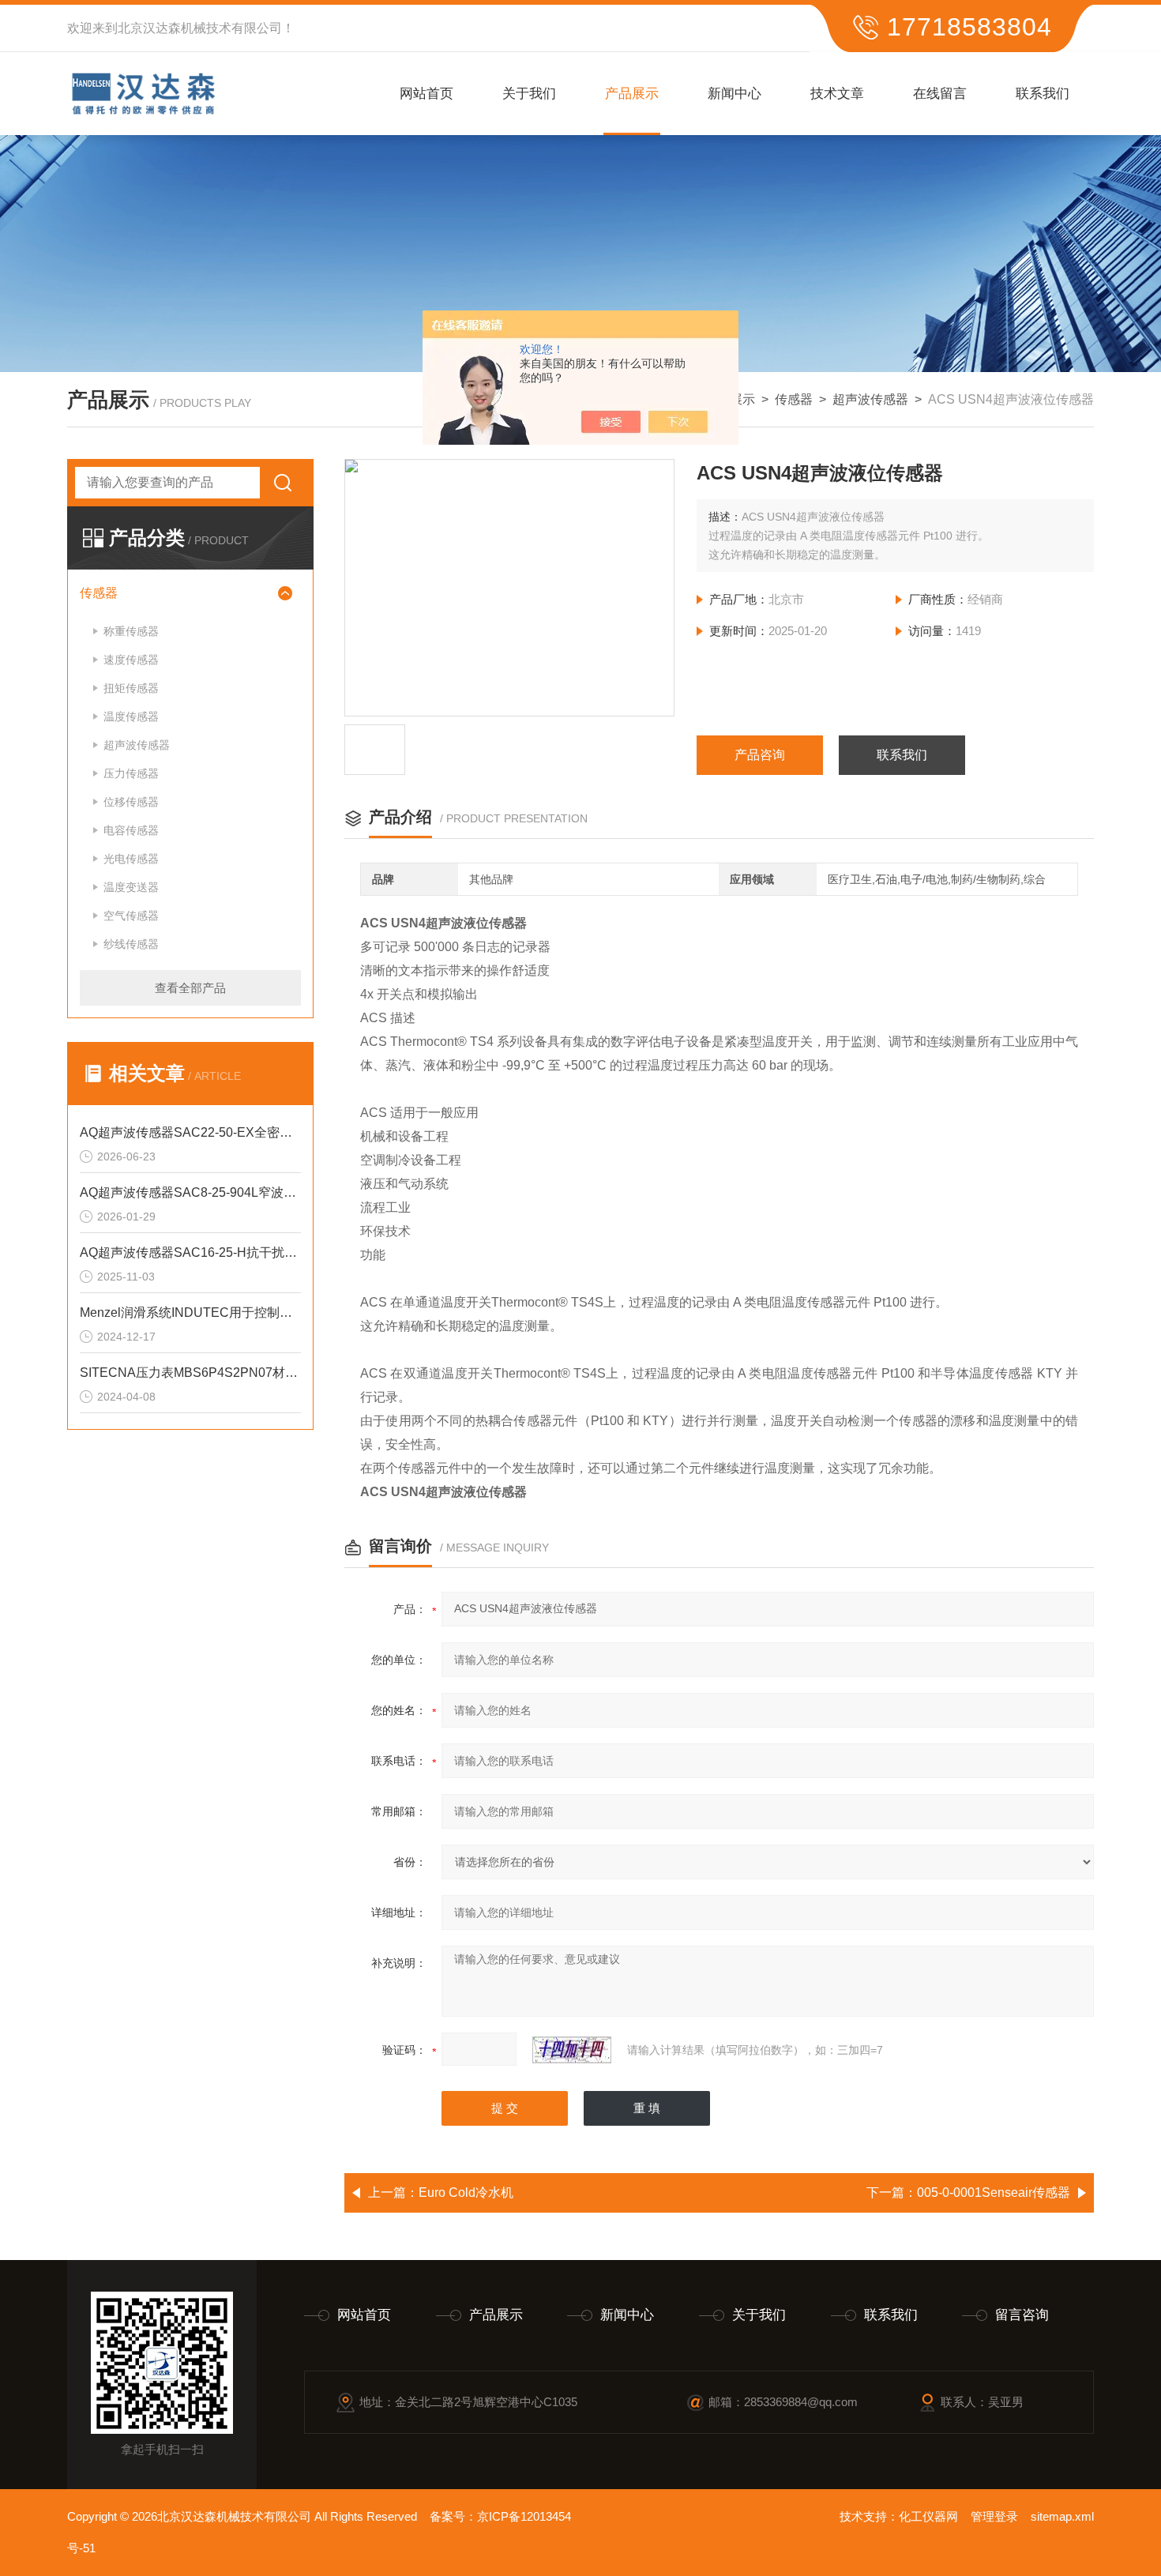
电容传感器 (131, 830)
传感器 (794, 399)
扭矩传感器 (131, 688)
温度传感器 (131, 716)
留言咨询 (1022, 2315)
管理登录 (994, 2516)
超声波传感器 (870, 399)
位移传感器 (131, 802)
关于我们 (529, 94)
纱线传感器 (131, 944)
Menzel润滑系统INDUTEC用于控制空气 (190, 1312)
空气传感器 (131, 916)
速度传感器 (131, 660)
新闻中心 (735, 94)
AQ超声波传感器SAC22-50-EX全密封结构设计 (190, 1132)
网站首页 (426, 94)
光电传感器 (131, 859)
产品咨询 (760, 755)
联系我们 (1043, 94)
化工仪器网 (928, 2516)
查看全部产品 (190, 988)
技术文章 (837, 94)
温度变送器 (131, 887)
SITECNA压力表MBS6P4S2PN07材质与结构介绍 (190, 1373)
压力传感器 (131, 773)
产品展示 (632, 94)
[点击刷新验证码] (572, 2050)
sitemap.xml (1062, 2516)
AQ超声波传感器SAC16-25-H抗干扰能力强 (190, 1252)
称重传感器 (131, 631)
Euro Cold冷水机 (466, 2192)
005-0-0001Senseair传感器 (994, 2192)
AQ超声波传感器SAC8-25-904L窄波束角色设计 (190, 1192)
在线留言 (940, 94)
